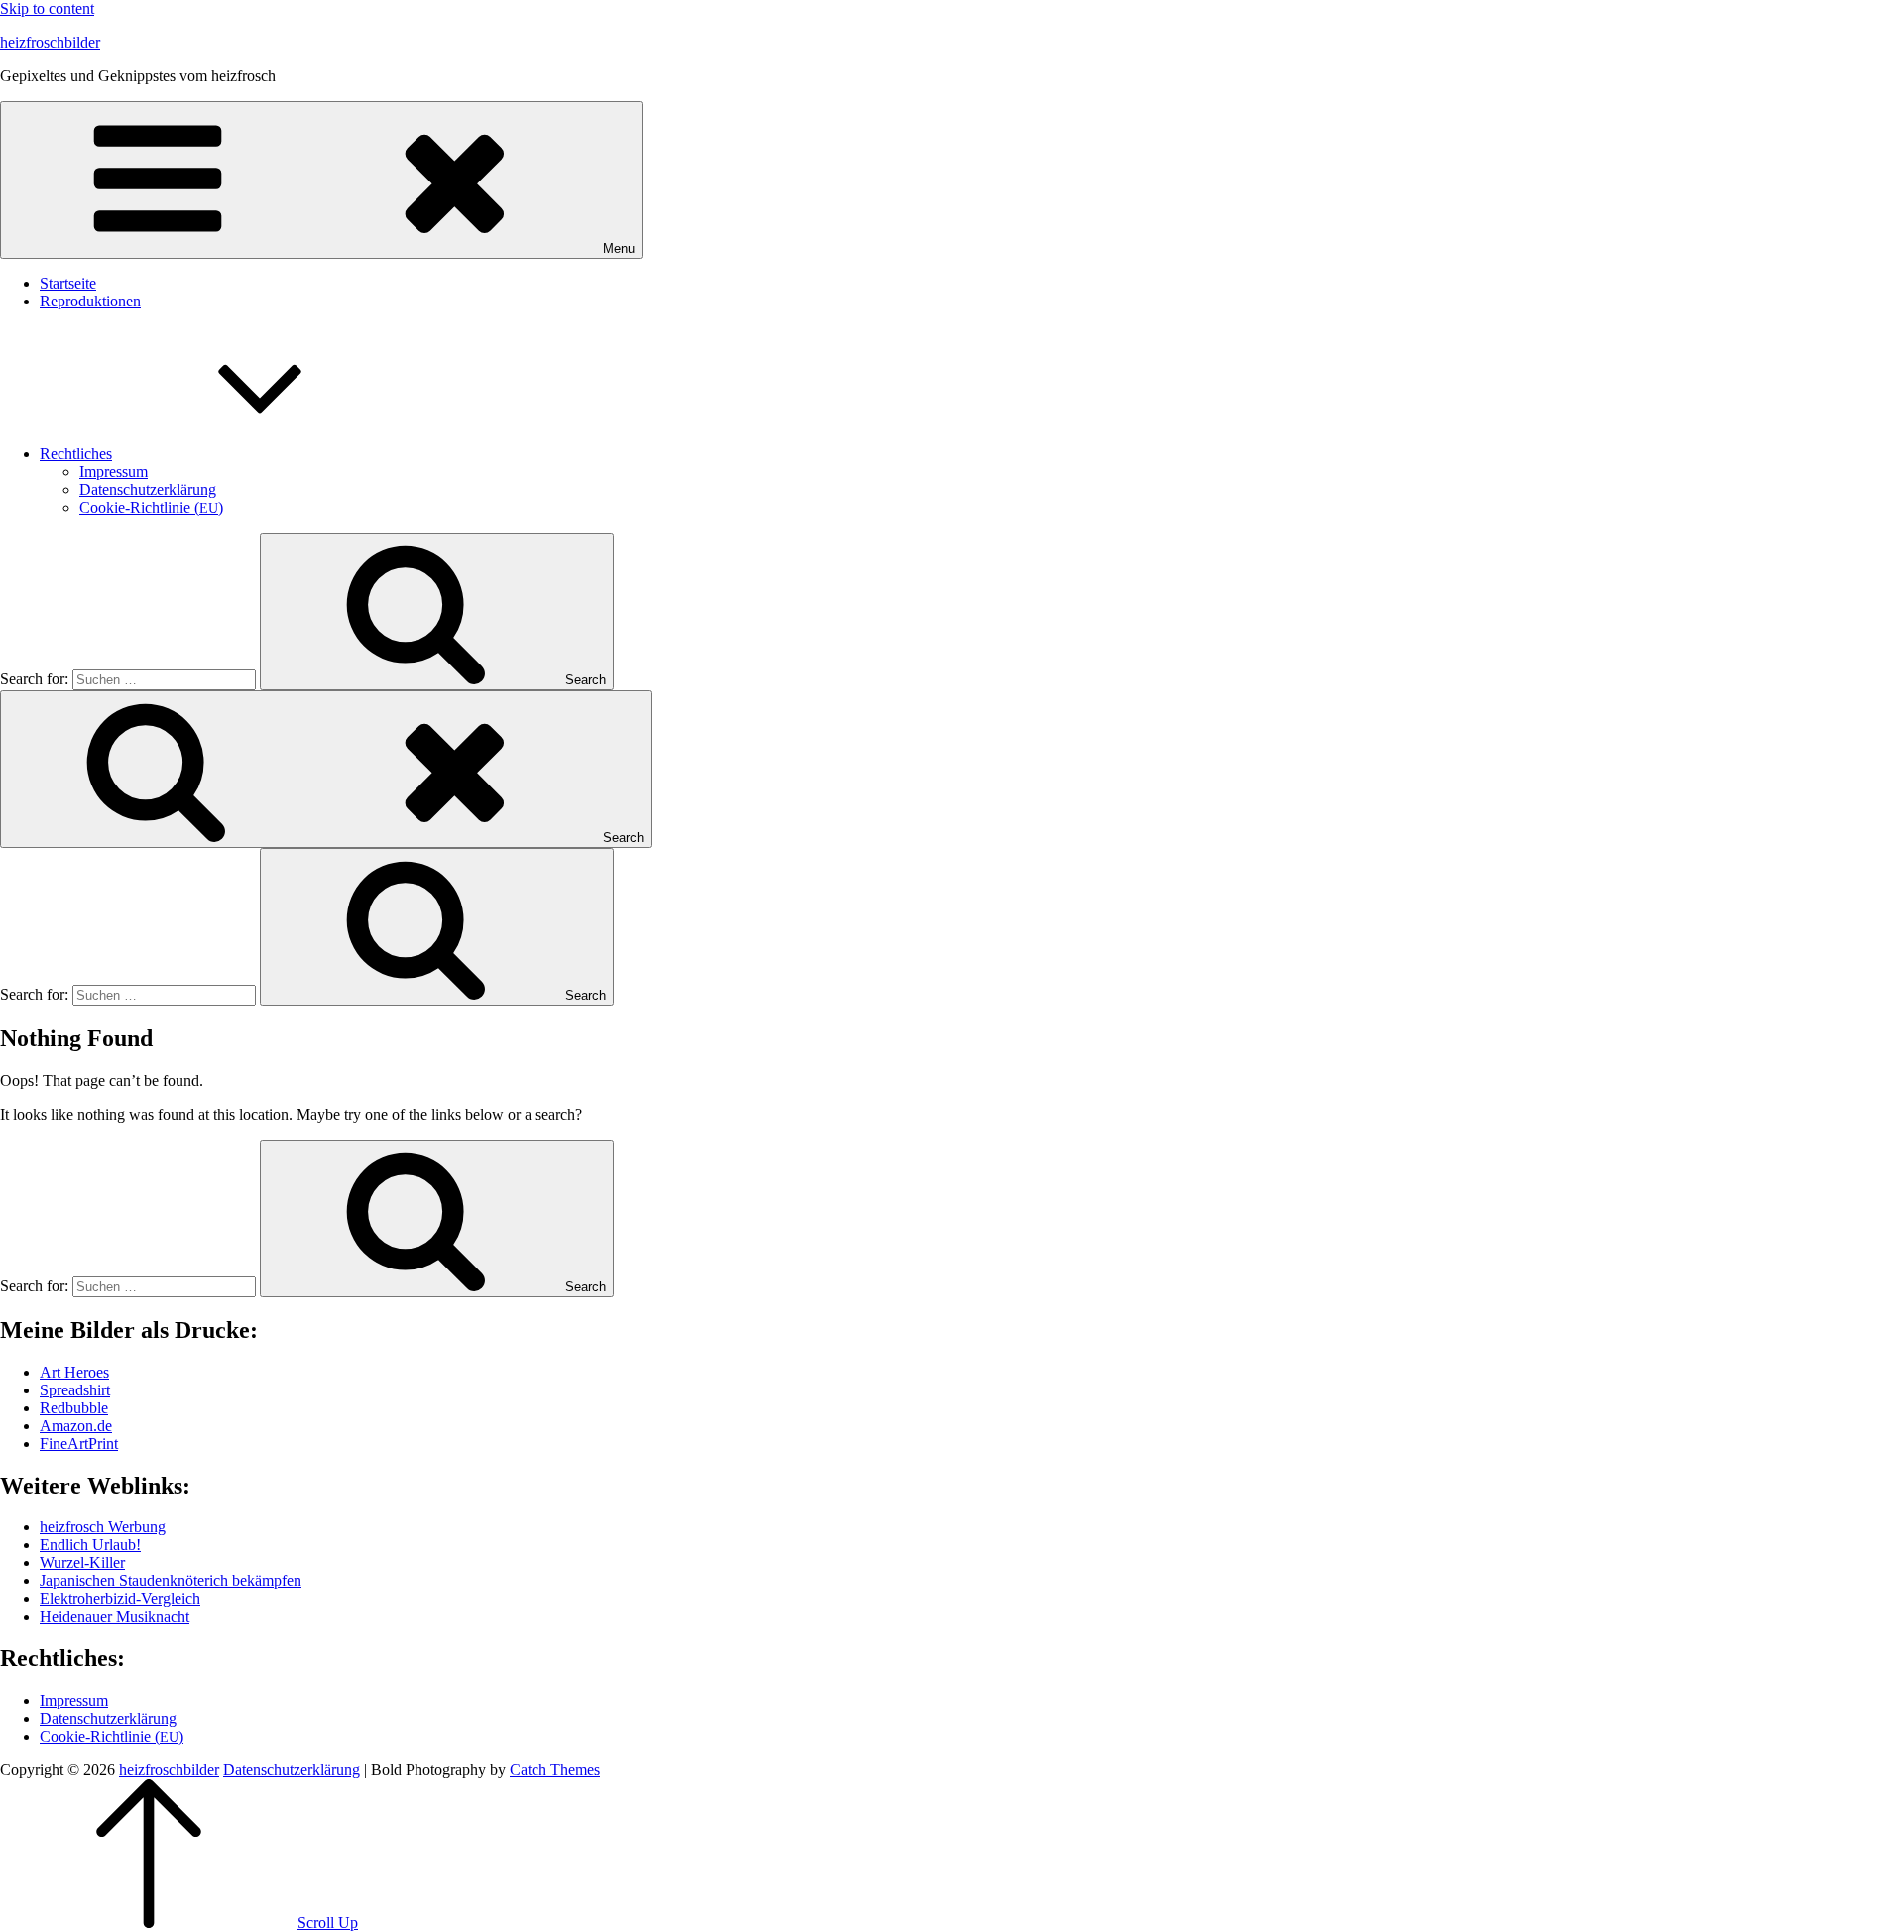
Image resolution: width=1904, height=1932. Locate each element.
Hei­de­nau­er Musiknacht (115, 1616)
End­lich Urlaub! (90, 1545)
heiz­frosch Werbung (103, 1527)
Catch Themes (555, 1770)
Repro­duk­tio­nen (90, 301)
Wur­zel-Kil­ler (82, 1563)
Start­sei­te (68, 283)
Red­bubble (74, 1408)
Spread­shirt (75, 1390)
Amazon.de (76, 1426)
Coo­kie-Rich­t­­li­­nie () (151, 507)
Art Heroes (74, 1372)
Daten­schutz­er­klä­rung (148, 489)
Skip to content (47, 8)
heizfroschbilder (50, 42)
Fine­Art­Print (79, 1444)
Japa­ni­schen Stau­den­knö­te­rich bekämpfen (171, 1580)
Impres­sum (114, 472)
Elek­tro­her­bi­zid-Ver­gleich (120, 1598)
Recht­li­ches (76, 454)
